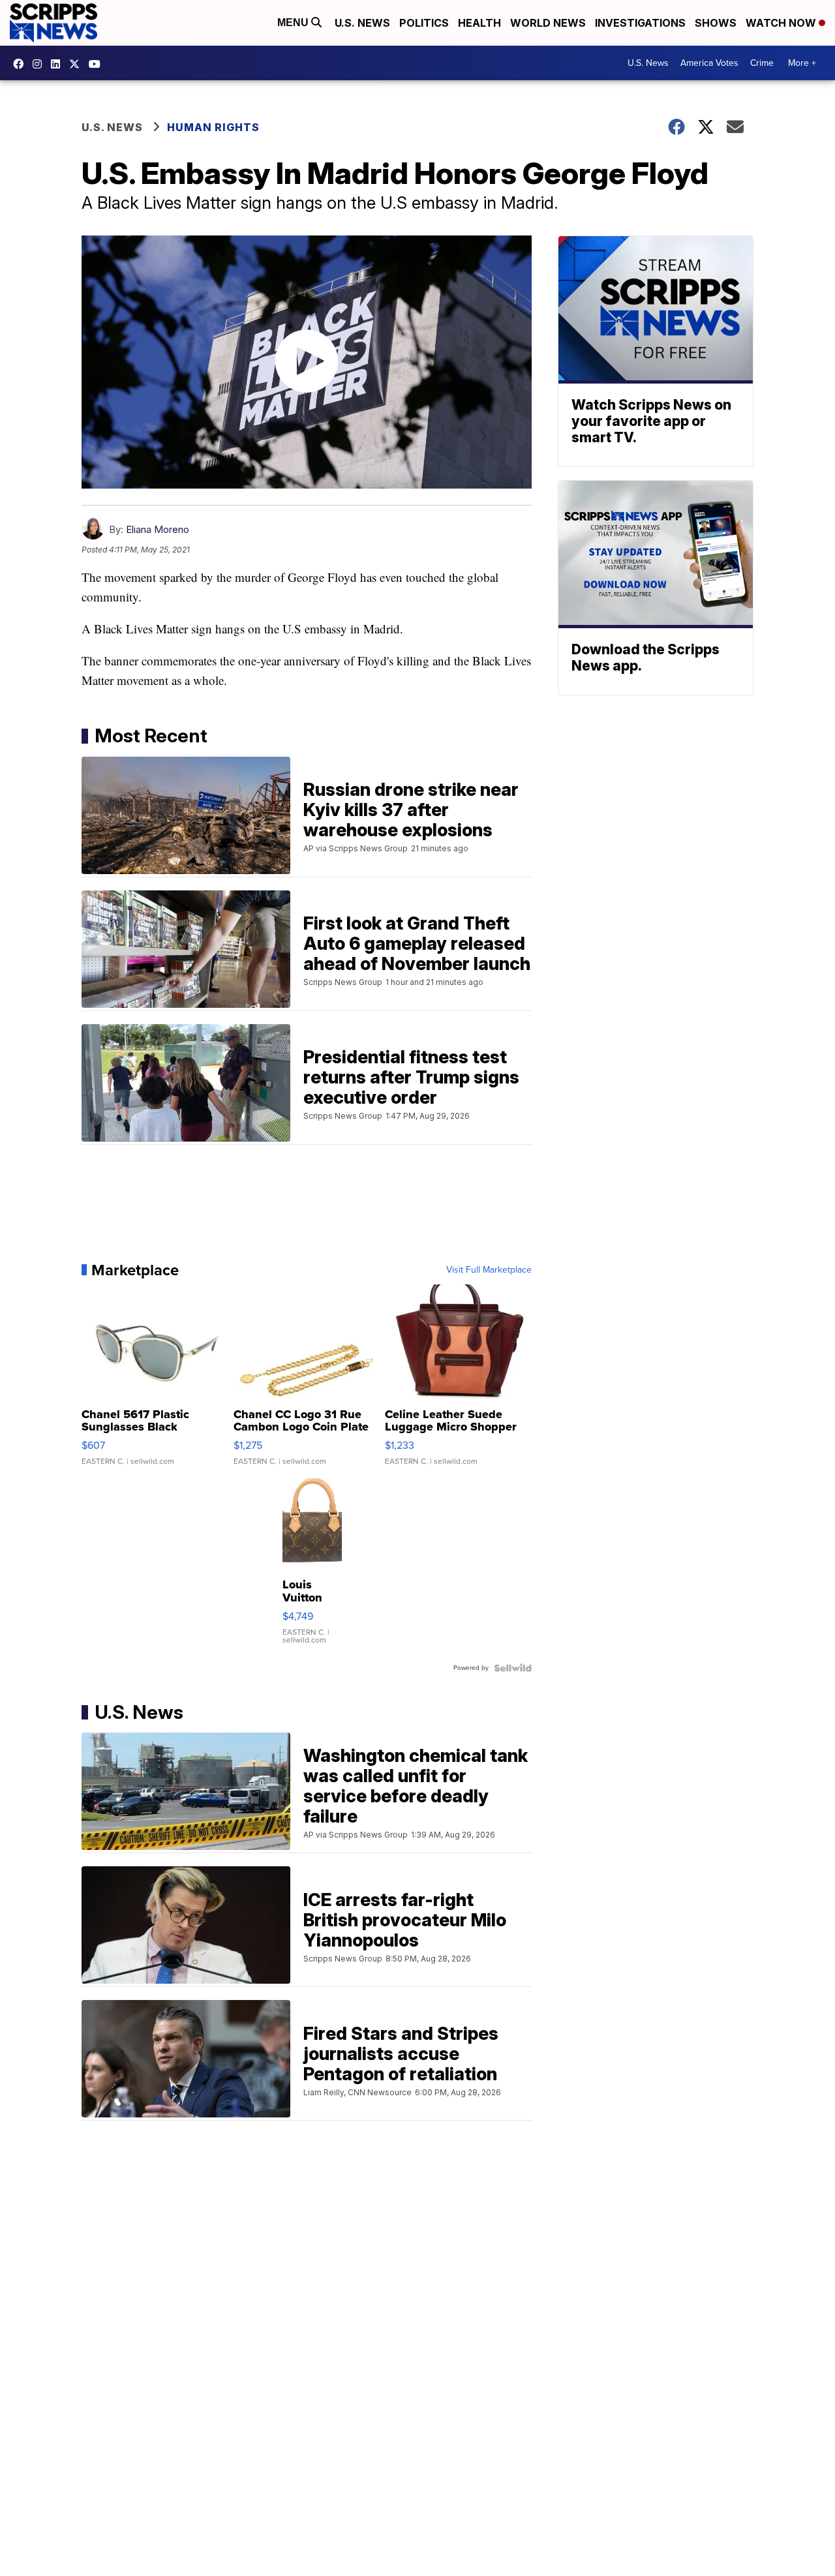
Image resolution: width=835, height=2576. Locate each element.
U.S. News (362, 23)
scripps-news (59, 64)
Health (479, 23)
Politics (424, 23)
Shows (716, 23)
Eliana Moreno (158, 529)
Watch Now (782, 23)
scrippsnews (22, 64)
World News (548, 23)
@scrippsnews (98, 64)
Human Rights (213, 127)
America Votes (709, 63)
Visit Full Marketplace (489, 1270)
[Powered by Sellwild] (513, 1668)
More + (802, 63)
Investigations (640, 23)
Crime (762, 63)
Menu (294, 23)
